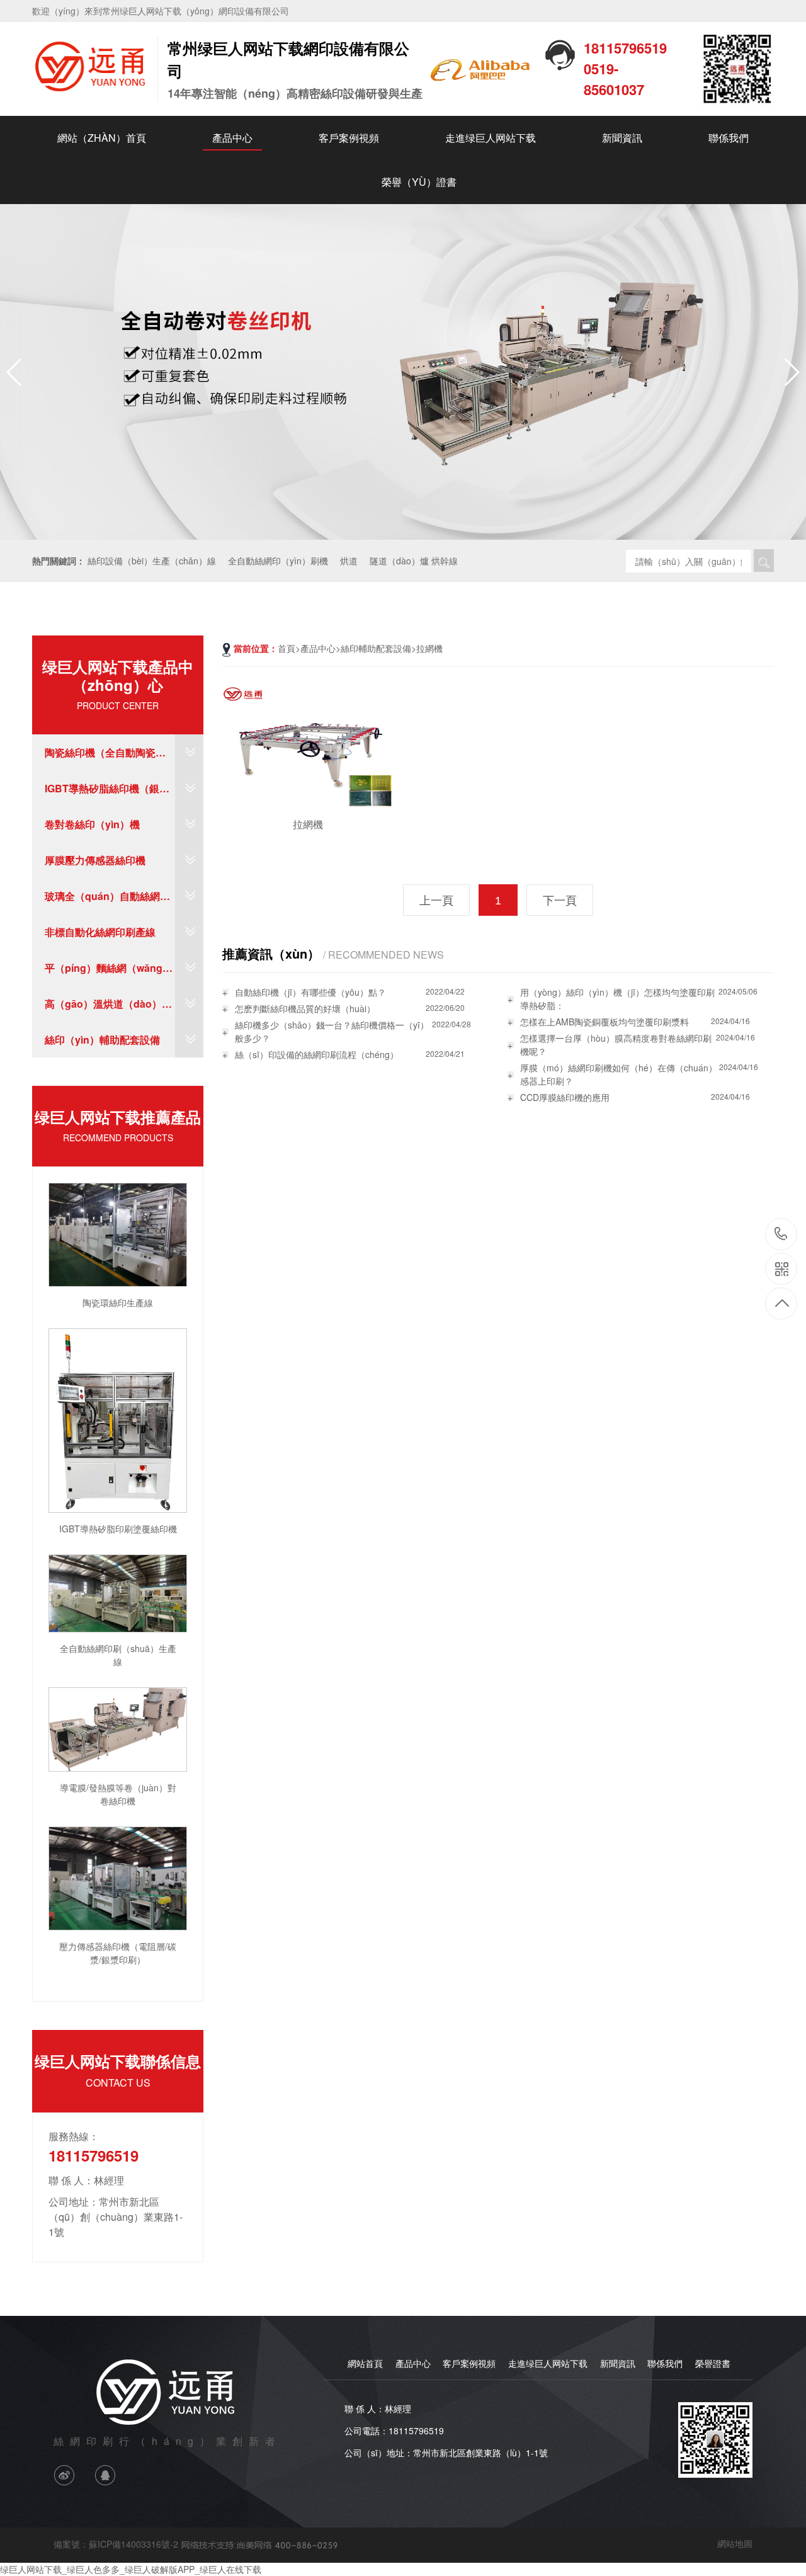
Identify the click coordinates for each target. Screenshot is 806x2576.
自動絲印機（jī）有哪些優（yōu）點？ (310, 992)
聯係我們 (729, 138)
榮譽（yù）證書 (419, 182)
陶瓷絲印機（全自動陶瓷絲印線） (105, 758)
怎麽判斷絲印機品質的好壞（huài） (305, 1008)
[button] (791, 372)
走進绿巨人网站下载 (491, 138)
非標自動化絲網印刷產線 (100, 932)
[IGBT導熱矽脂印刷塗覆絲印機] (118, 1419)
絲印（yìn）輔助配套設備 (102, 1040)
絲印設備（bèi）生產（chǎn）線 (152, 561)
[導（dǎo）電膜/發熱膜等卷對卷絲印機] (118, 1728)
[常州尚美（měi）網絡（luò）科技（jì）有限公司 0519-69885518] (258, 2543)
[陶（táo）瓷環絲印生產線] (118, 1233)
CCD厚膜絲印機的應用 (565, 1097)
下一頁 (560, 901)
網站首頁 (365, 2363)
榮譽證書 (713, 2363)
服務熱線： (74, 2136)
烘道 (349, 561)
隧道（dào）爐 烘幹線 (414, 561)
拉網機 (429, 648)
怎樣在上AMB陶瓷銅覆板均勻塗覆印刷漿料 (604, 1022)
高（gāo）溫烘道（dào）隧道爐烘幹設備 (108, 1009)
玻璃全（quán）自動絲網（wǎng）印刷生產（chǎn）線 (102, 901)
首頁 (287, 648)
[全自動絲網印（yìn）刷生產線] (118, 1592)
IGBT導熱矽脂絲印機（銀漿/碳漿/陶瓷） (108, 794)
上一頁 (436, 901)
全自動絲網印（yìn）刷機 (278, 561)
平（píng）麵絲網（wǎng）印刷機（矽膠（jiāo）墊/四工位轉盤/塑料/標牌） (109, 973)
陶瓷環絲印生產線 (118, 1302)
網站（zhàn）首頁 (102, 138)
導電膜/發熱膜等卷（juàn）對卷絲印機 (118, 1794)
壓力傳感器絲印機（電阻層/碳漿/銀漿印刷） (118, 1953)
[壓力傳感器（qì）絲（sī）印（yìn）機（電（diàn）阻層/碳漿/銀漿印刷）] (118, 1877)
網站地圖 (735, 2543)
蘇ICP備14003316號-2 (133, 2543)
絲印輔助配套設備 (376, 648)
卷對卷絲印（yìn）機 (92, 824)
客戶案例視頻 (349, 138)
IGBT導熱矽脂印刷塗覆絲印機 (118, 1529)
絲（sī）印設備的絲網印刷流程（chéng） (317, 1054)
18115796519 (781, 1235)
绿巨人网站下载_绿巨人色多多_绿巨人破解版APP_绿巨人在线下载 (131, 2569)
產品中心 (232, 138)
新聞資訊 (622, 138)
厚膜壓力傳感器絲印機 (95, 860)
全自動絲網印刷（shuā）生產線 (118, 1655)
